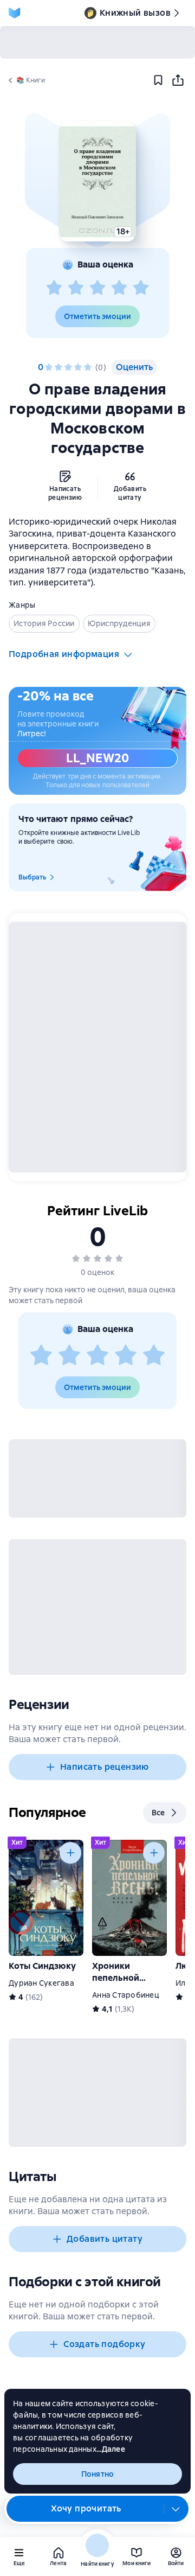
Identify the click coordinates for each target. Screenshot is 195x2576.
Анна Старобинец (126, 1995)
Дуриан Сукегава (41, 1983)
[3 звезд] (97, 288)
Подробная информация (64, 654)
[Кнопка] (70, 1853)
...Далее (111, 2449)
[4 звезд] (119, 288)
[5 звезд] (141, 288)
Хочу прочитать (86, 2508)
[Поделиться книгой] (178, 80)
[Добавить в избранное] (158, 80)
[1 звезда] (54, 288)
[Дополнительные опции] (176, 2509)
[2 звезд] (76, 288)
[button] (97, 182)
